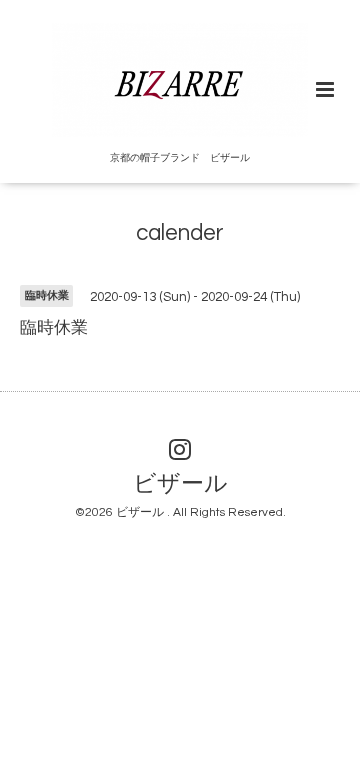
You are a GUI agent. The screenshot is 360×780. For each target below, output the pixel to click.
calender (180, 233)
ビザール (180, 484)
